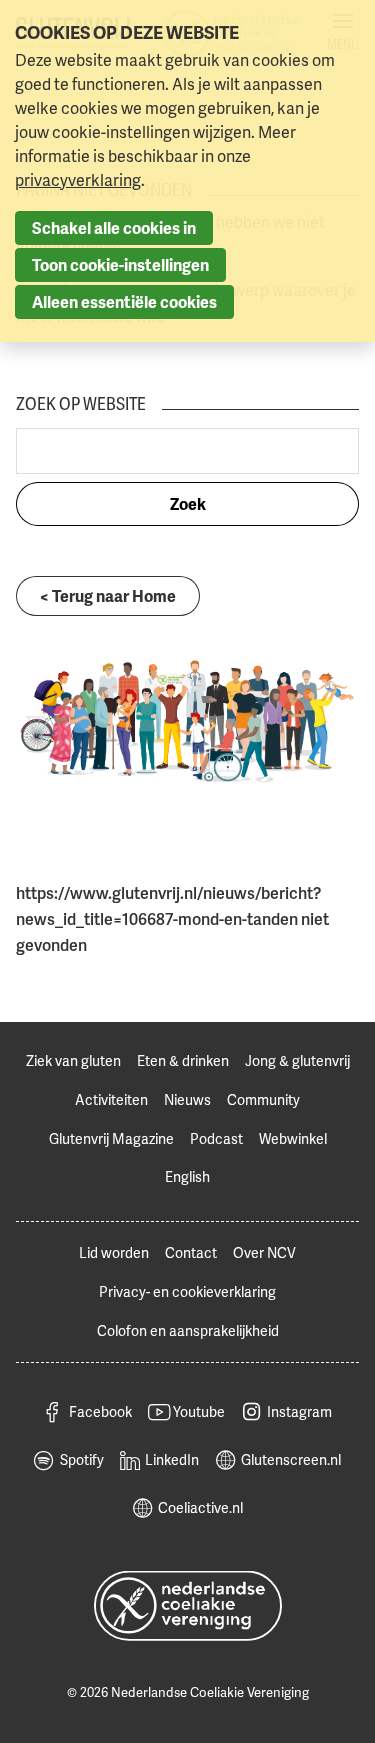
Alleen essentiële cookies (124, 302)
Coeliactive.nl (200, 1507)
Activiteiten (111, 1099)
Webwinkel (293, 1138)
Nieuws (187, 1099)
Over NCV (264, 1252)
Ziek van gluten (73, 1060)
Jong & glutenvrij (297, 1060)
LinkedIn (172, 1459)
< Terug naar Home (108, 596)
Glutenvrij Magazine (111, 1138)
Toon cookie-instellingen (120, 265)
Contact (191, 1252)
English (187, 1176)
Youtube (199, 1411)
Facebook (100, 1411)
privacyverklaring (78, 180)
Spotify (82, 1459)
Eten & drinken (183, 1060)
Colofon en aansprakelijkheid (188, 1330)
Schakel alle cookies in (114, 228)
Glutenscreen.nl (291, 1459)
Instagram (299, 1411)
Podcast (216, 1138)
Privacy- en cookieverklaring (187, 1291)
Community (263, 1099)
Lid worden (114, 1252)
